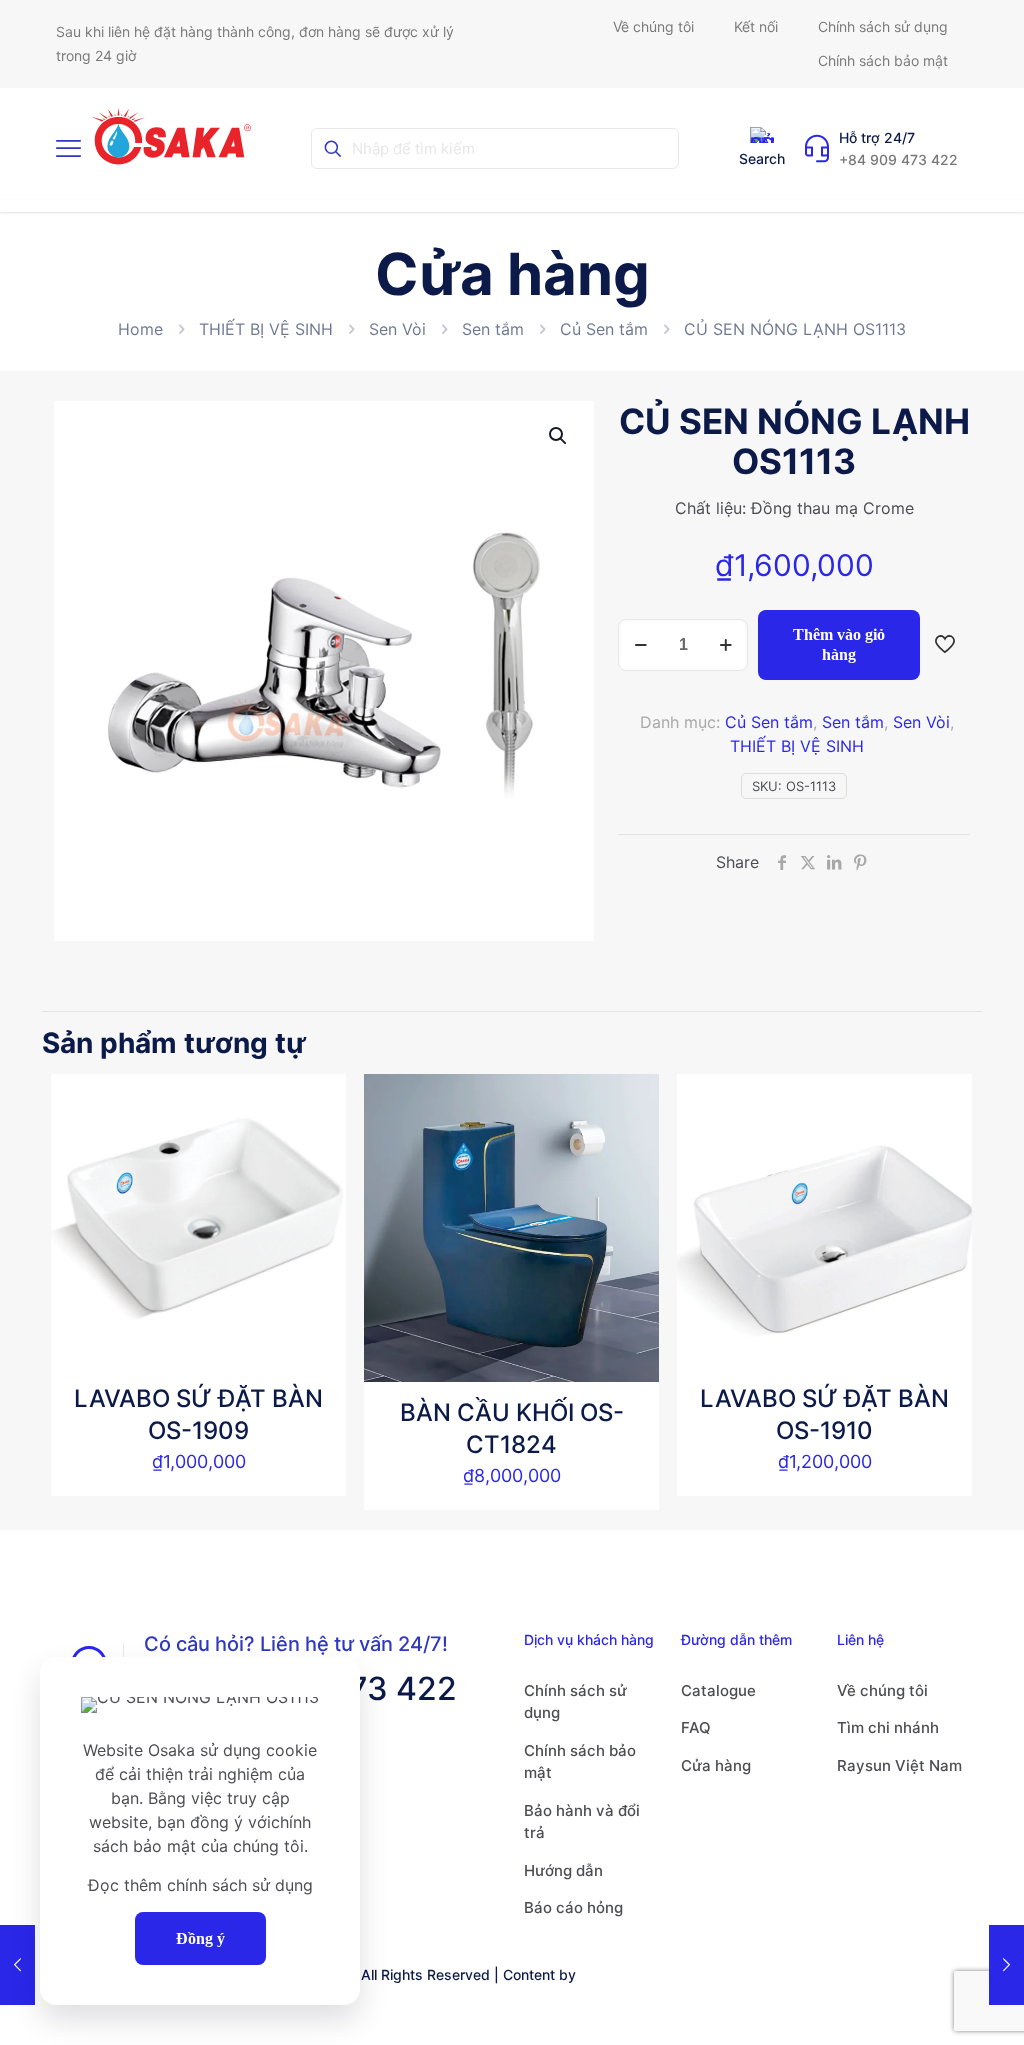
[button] (559, 436)
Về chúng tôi (882, 1690)
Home (140, 329)
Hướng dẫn (563, 1870)
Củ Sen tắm (604, 329)
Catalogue (718, 1690)
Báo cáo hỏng (573, 1907)
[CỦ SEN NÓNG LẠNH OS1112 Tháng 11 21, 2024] (17, 1965)
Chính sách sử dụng (575, 1702)
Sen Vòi (397, 329)
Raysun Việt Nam (899, 1765)
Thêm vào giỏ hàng (839, 644)
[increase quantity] (725, 645)
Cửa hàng (716, 1765)
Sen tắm (493, 329)
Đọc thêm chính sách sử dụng (200, 1885)
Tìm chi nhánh (888, 1727)
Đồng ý (200, 1938)
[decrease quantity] (640, 645)
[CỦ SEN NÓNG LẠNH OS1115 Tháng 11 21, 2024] (1006, 1965)
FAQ (696, 1727)
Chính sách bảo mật (580, 1762)
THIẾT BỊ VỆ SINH (266, 329)
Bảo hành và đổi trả (582, 1822)
